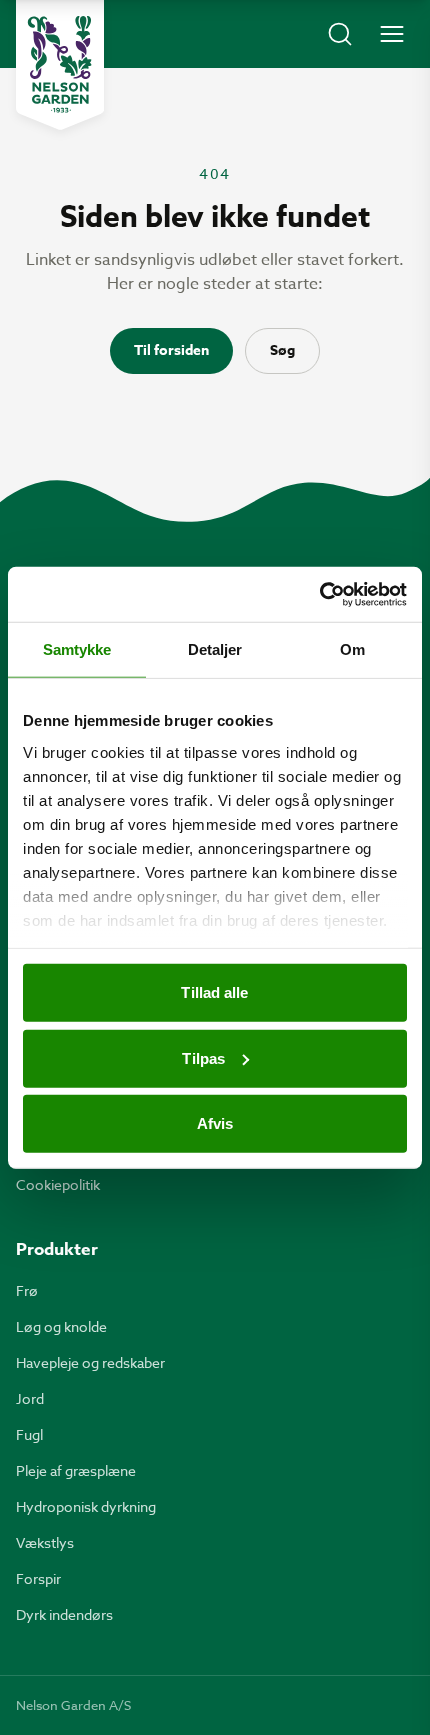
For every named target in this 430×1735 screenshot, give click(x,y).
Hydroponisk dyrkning (86, 1506)
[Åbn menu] (392, 34)
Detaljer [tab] (215, 649)
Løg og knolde (61, 1326)
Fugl (29, 1434)
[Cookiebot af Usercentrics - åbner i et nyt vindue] (319, 594)
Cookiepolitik (58, 1184)
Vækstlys (45, 1542)
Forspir (38, 1578)
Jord (30, 1398)
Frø (27, 1290)
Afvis (215, 1123)
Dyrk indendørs (64, 1614)
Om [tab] (352, 649)
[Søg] (340, 34)
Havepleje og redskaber (90, 1362)
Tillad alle (214, 992)
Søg (282, 350)
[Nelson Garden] (60, 65)
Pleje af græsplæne (76, 1470)
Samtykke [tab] (77, 649)
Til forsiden (171, 350)
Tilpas (203, 1057)
